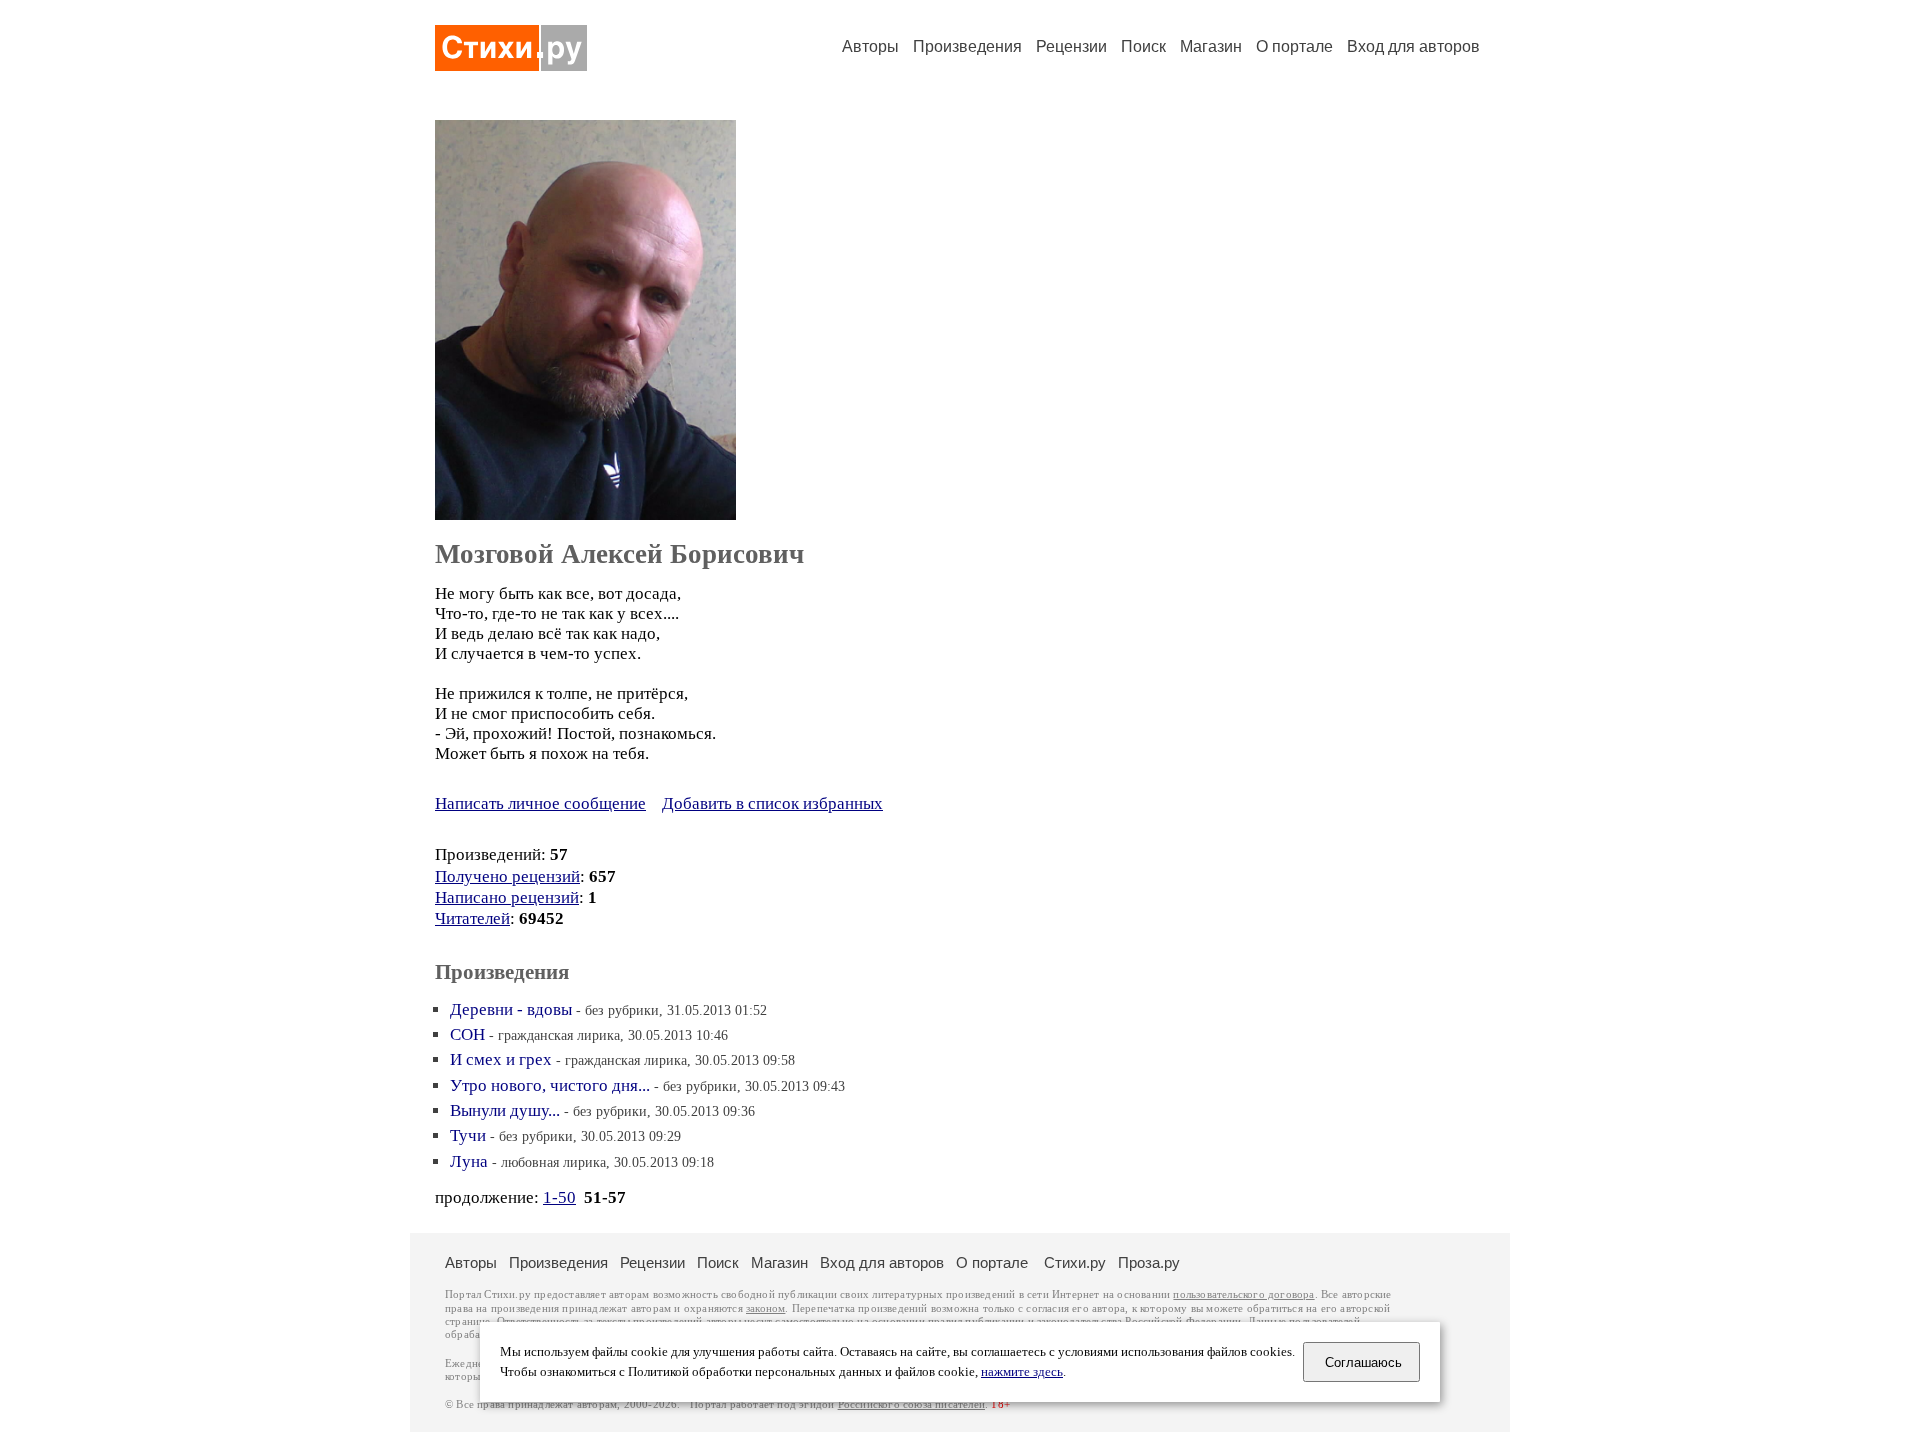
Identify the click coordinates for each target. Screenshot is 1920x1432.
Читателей (472, 918)
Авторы (870, 46)
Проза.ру (1149, 1262)
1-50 (559, 1197)
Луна (469, 1161)
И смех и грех (501, 1059)
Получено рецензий (507, 876)
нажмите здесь (1022, 1372)
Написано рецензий (507, 897)
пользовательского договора (1243, 1294)
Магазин (1211, 46)
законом (765, 1308)
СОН (467, 1034)
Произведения (967, 46)
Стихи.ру (1075, 1262)
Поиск (1143, 46)
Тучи (468, 1135)
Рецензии (1071, 46)
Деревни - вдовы (511, 1009)
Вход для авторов (1413, 46)
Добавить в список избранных (772, 803)
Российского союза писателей (911, 1404)
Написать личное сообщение (540, 803)
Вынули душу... (505, 1110)
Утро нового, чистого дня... (550, 1085)
